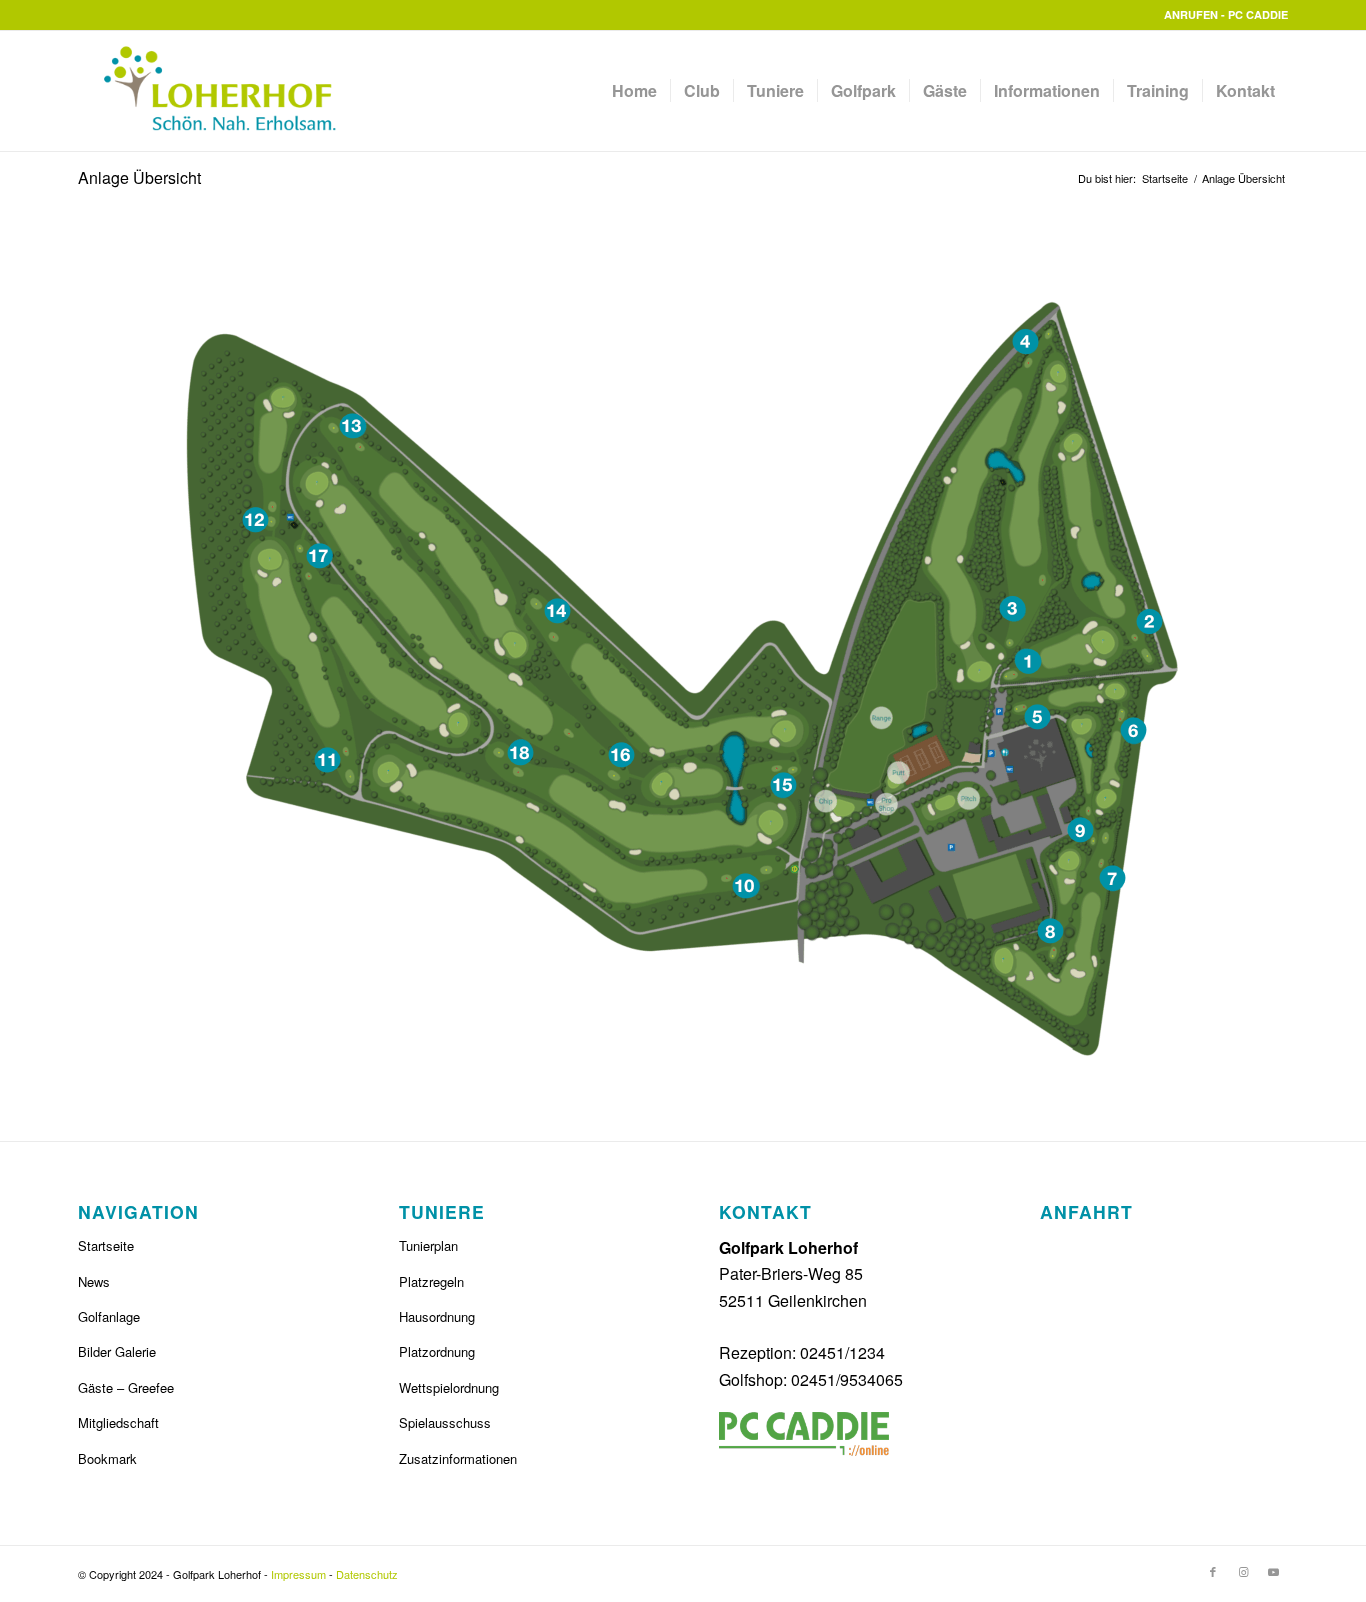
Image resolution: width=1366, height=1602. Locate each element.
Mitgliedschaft (118, 1422)
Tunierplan (428, 1245)
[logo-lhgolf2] (209, 91)
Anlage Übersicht (139, 177)
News (94, 1281)
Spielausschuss (445, 1422)
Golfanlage (109, 1316)
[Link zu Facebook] (1213, 1571)
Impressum (298, 1574)
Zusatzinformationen (458, 1458)
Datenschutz (367, 1574)
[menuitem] (634, 91)
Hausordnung (437, 1316)
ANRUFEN (1191, 14)
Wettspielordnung (449, 1387)
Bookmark (107, 1458)
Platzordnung (437, 1351)
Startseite (106, 1245)
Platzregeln (431, 1281)
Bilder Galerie (117, 1351)
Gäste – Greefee (126, 1387)
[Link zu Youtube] (1273, 1571)
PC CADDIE (1258, 14)
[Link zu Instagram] (1243, 1571)
